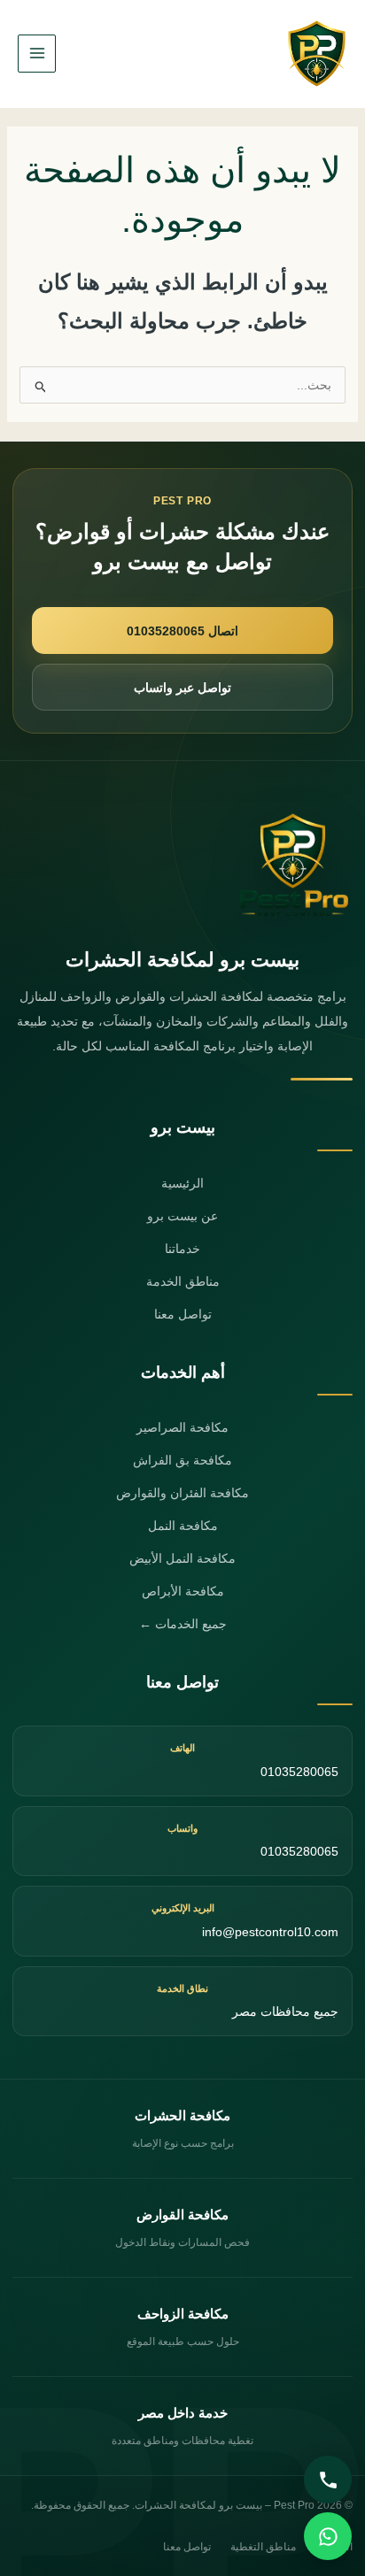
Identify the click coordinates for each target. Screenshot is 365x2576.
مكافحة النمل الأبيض (182, 1558)
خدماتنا (182, 1249)
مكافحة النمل (183, 1526)
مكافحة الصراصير (182, 1427)
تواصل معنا (183, 1314)
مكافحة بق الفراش (182, 1460)
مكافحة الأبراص (183, 1591)
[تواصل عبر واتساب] (328, 2536)
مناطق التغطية (263, 2547)
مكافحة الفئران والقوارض (182, 1493)
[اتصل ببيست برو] (328, 2480)
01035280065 (299, 1772)
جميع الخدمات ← (183, 1624)
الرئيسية (182, 1183)
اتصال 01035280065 (182, 631)
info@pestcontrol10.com (270, 1932)
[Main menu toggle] (37, 54)
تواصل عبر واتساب (182, 688)
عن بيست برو (182, 1216)
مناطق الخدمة (183, 1281)
